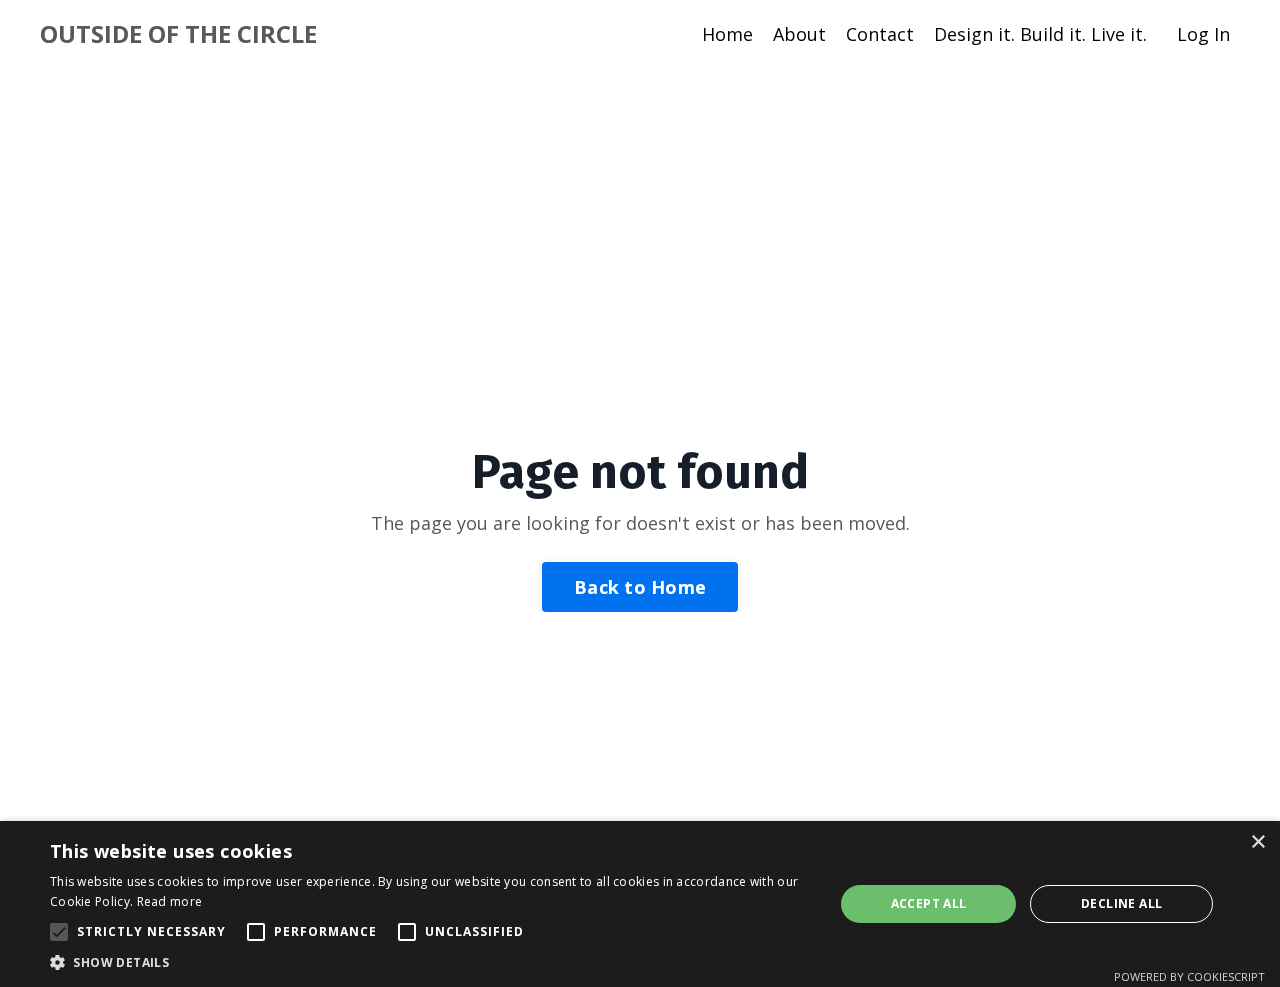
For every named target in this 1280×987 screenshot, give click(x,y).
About (799, 34)
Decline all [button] (1121, 903)
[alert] (640, 904)
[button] (59, 932)
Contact (880, 34)
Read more (170, 901)
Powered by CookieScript (1189, 976)
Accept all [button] (929, 903)
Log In (1203, 34)
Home (727, 34)
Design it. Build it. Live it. (1040, 34)
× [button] (1257, 842)
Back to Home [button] (640, 587)
